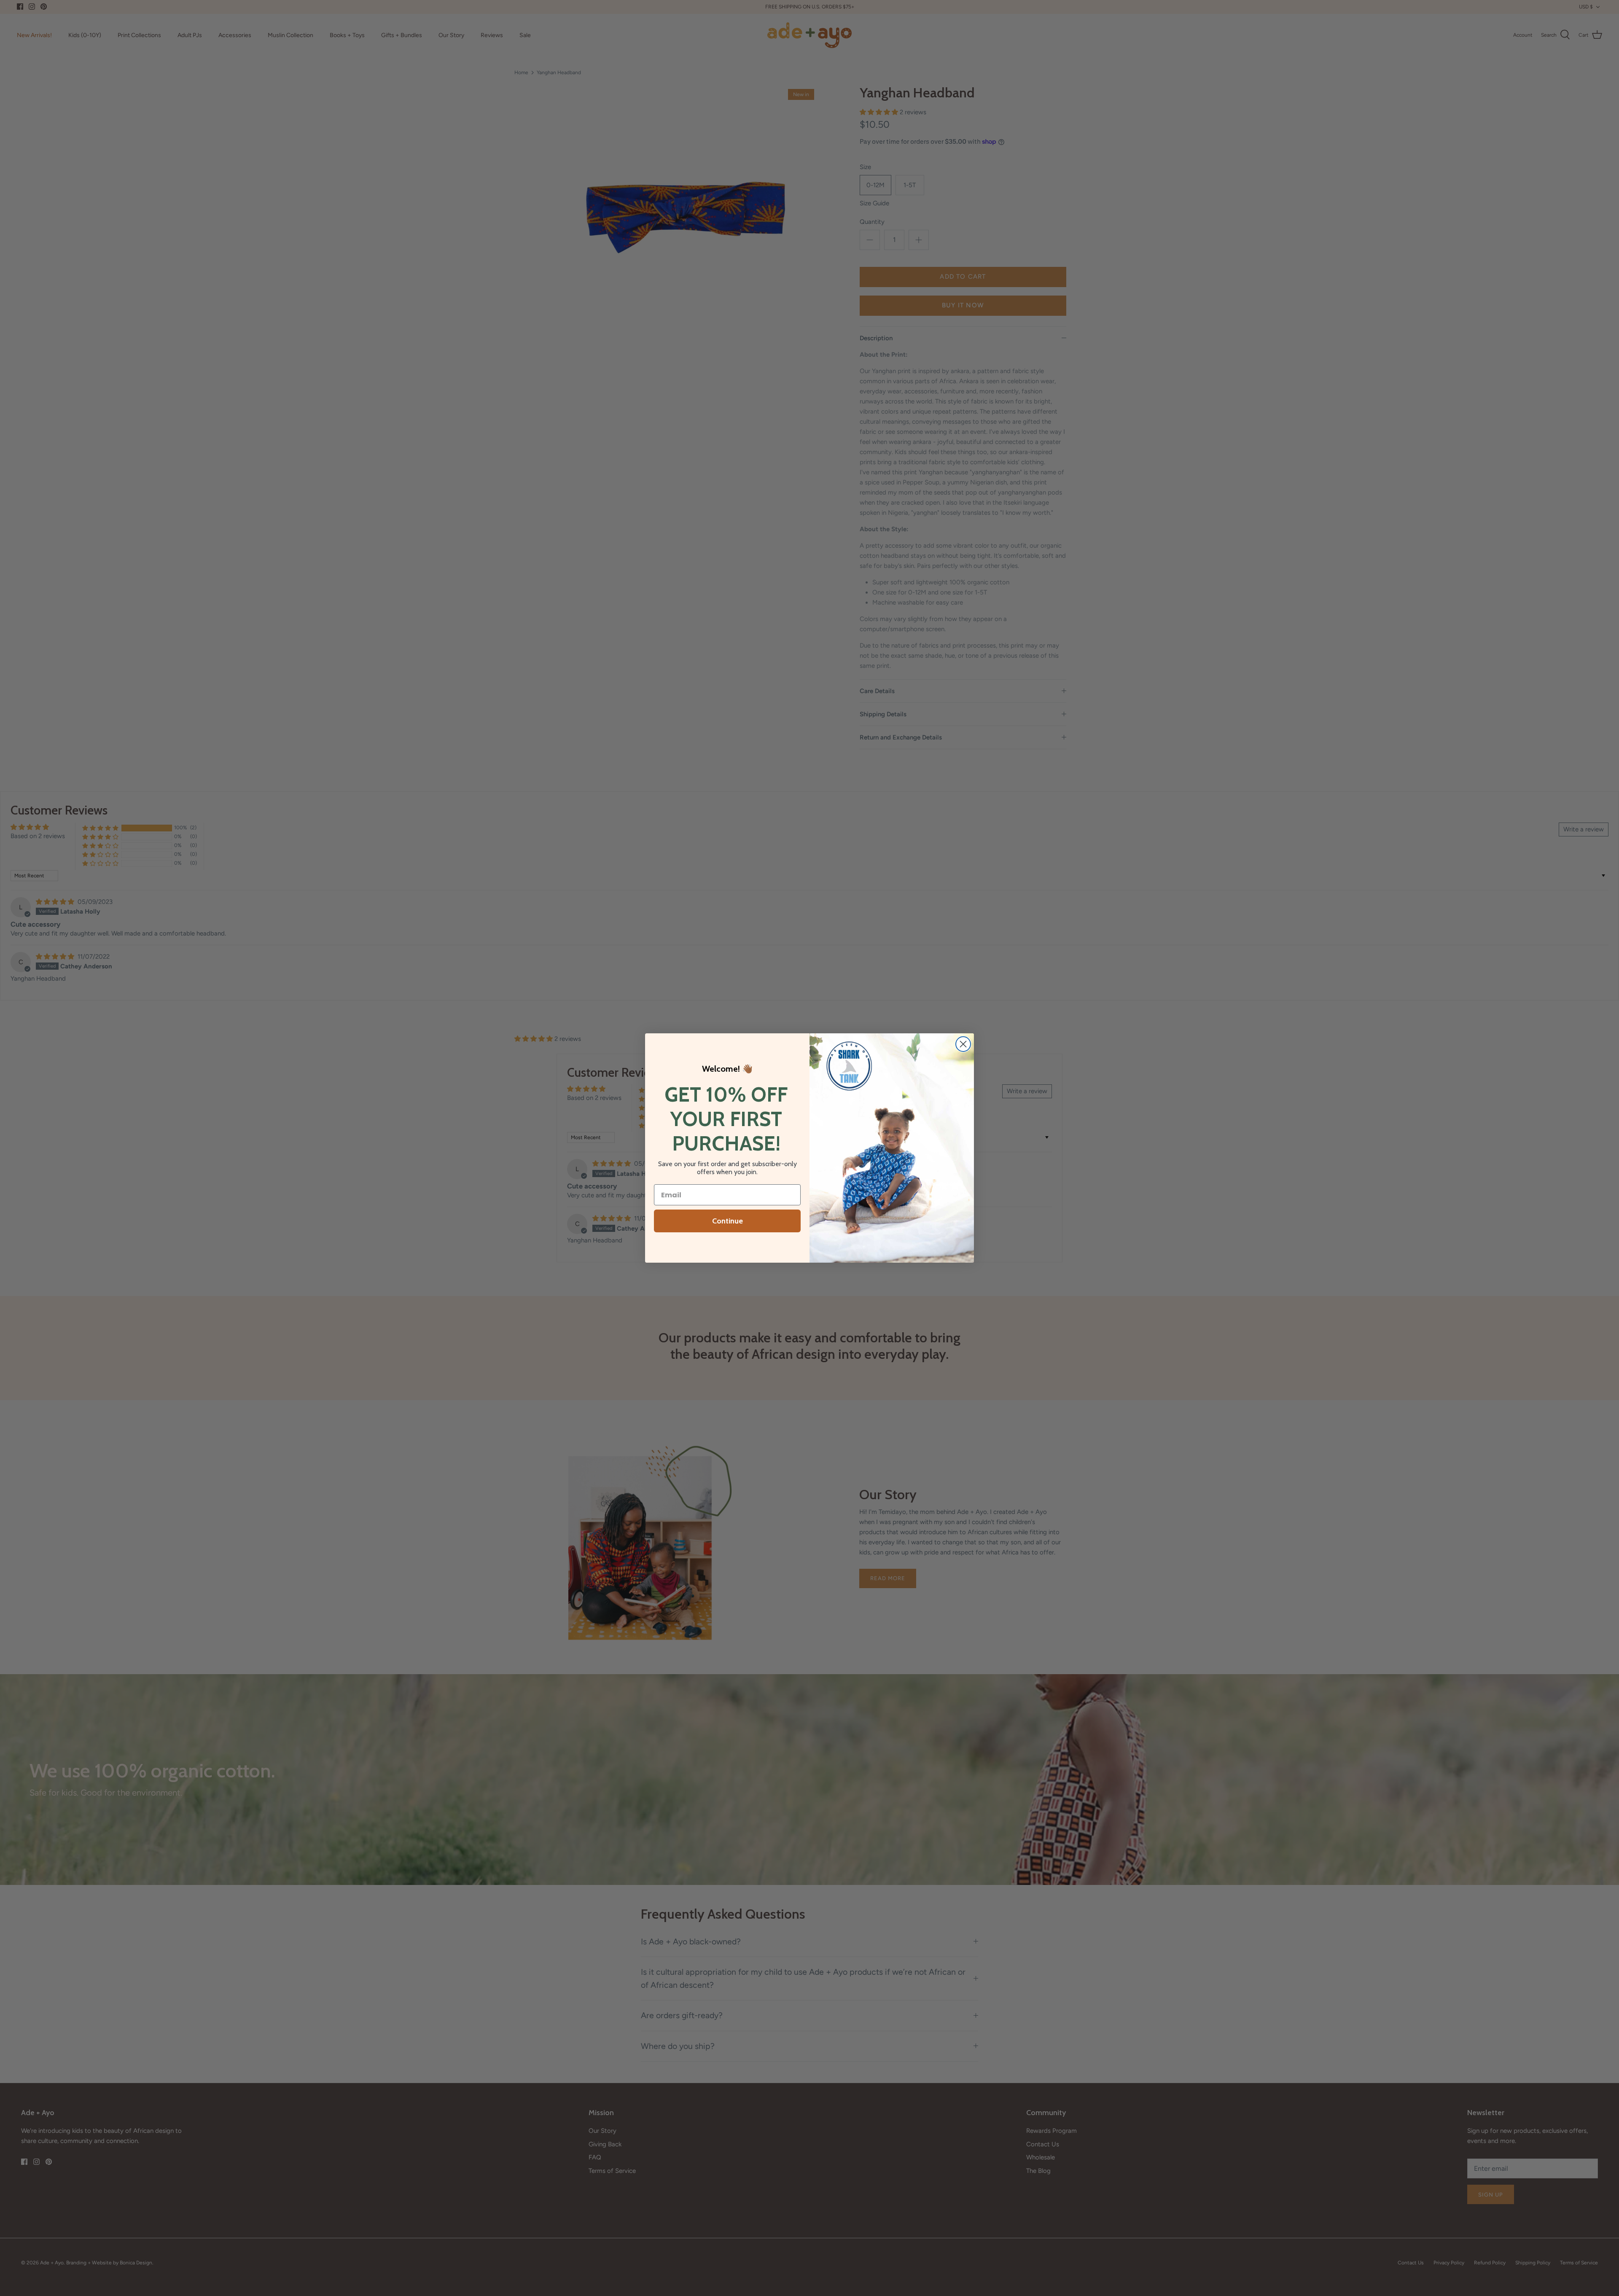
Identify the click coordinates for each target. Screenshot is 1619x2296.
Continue (727, 1221)
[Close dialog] (963, 1044)
